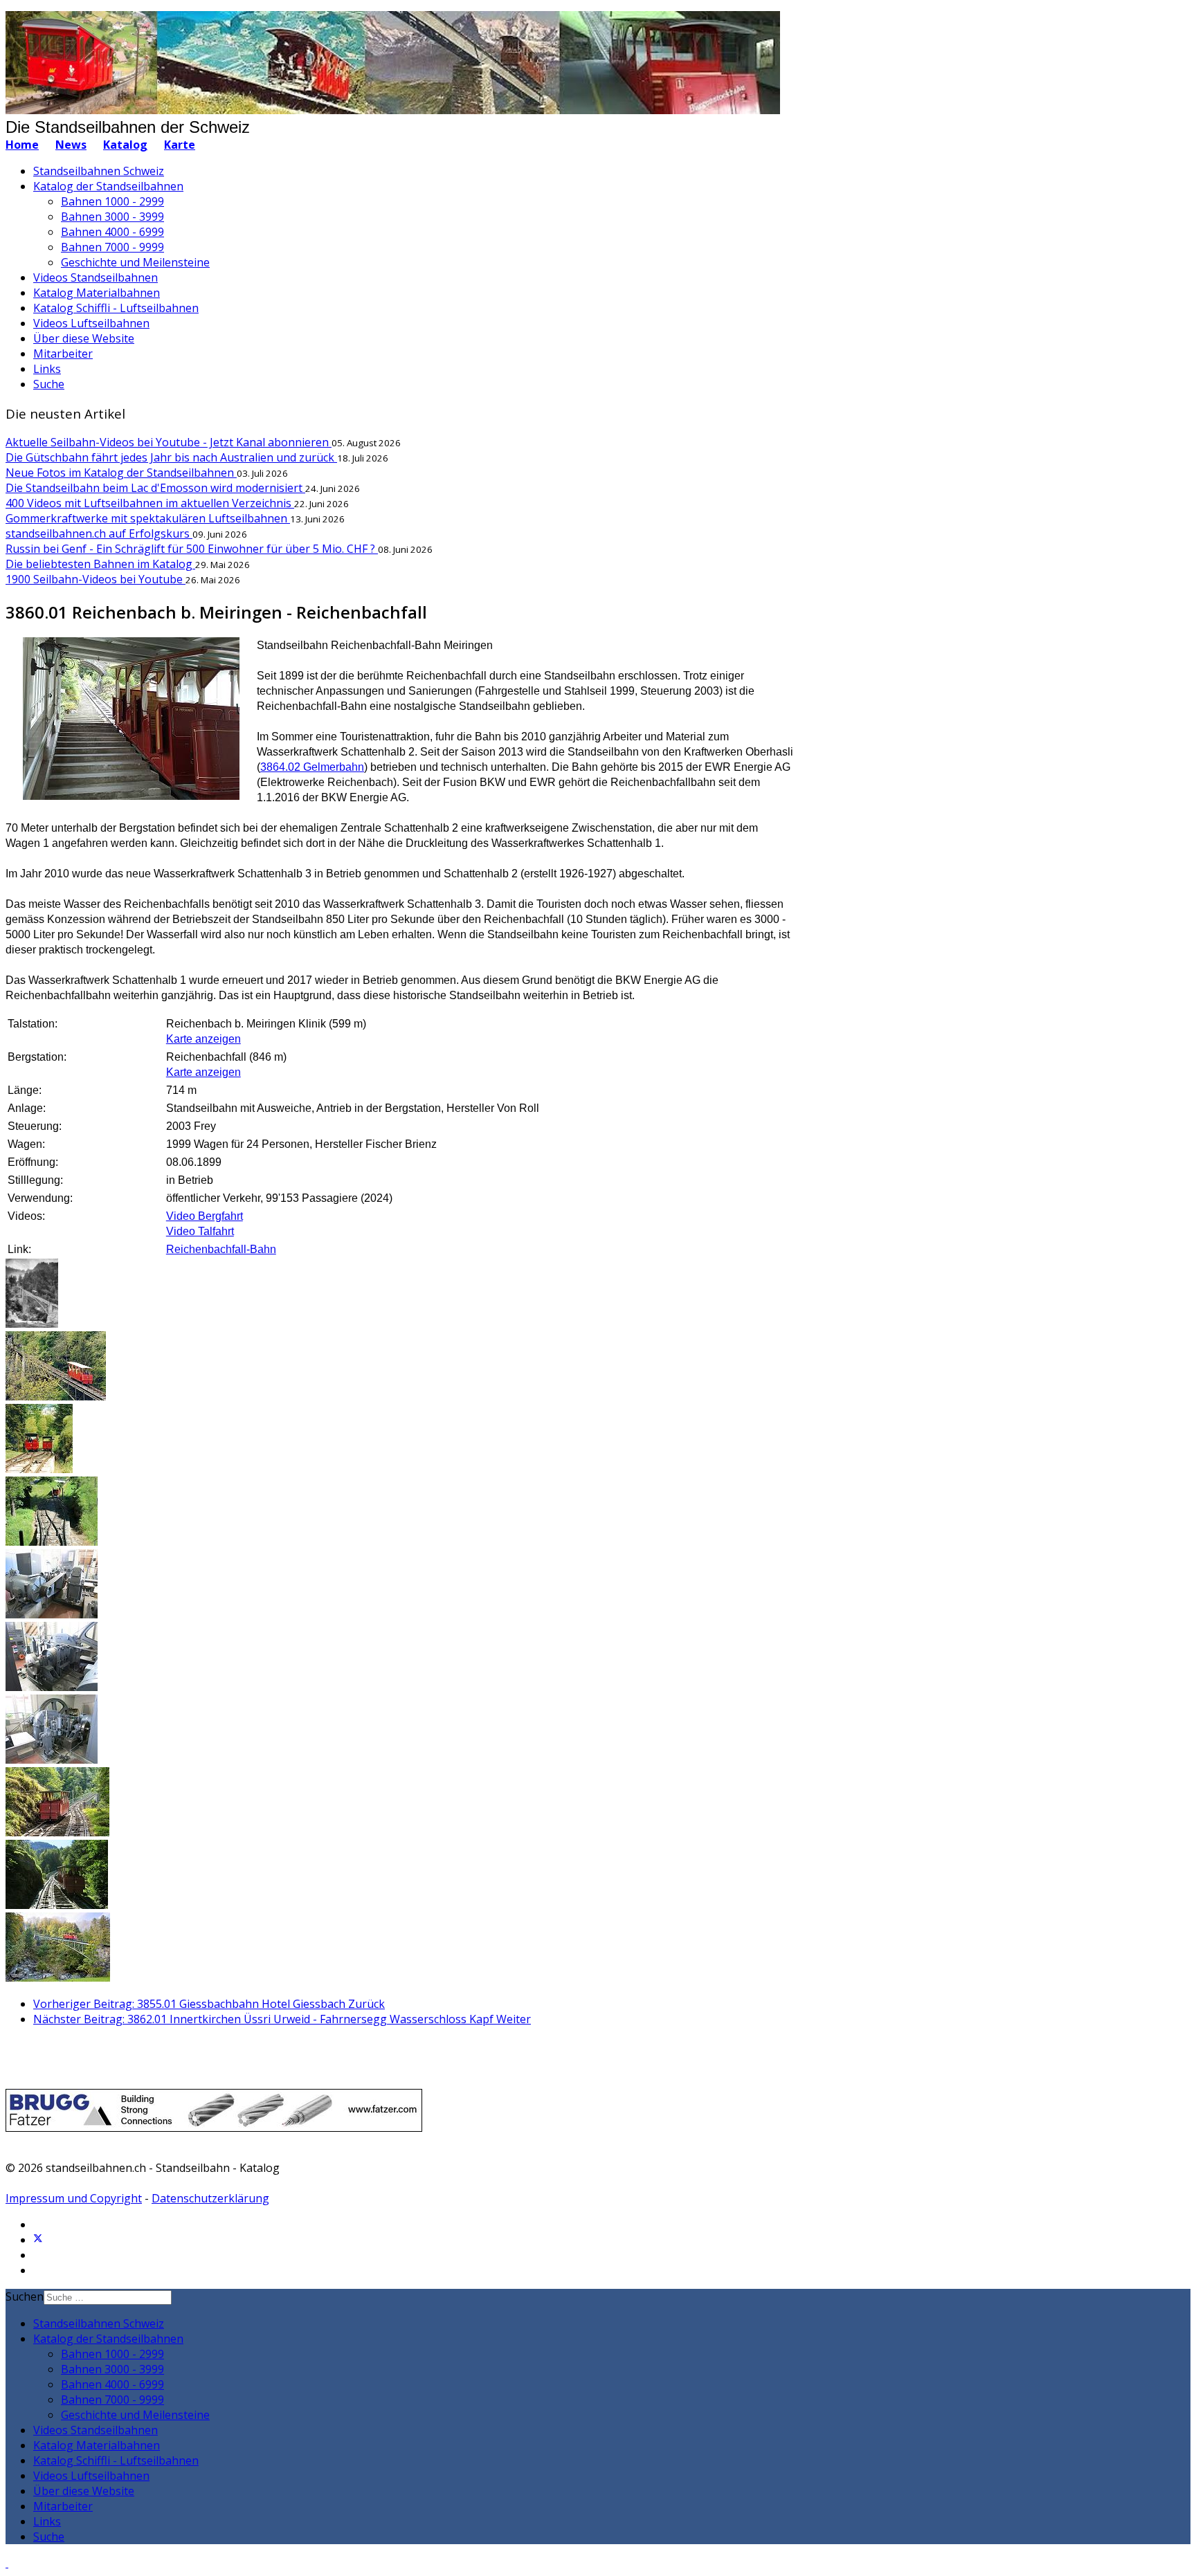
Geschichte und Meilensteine (135, 262)
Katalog (125, 145)
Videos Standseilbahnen (96, 277)
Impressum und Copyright (74, 2198)
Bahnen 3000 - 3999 (112, 217)
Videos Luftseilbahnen (91, 323)
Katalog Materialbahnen (97, 293)
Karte (180, 145)
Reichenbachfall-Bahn (221, 1249)
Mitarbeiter (63, 354)
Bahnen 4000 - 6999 (112, 232)
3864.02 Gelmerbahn (312, 767)
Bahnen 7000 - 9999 (112, 247)
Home (22, 145)
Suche (49, 384)
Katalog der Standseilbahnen (108, 186)
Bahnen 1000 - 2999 (112, 201)
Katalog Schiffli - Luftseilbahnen (116, 308)
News (71, 145)
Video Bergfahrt (205, 1216)
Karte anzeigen (203, 1039)
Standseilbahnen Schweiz (99, 171)
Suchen (25, 2296)
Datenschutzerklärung (210, 2198)
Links (47, 369)
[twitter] (38, 2240)
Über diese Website (84, 338)
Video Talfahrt (200, 1231)
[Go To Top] (7, 2563)
